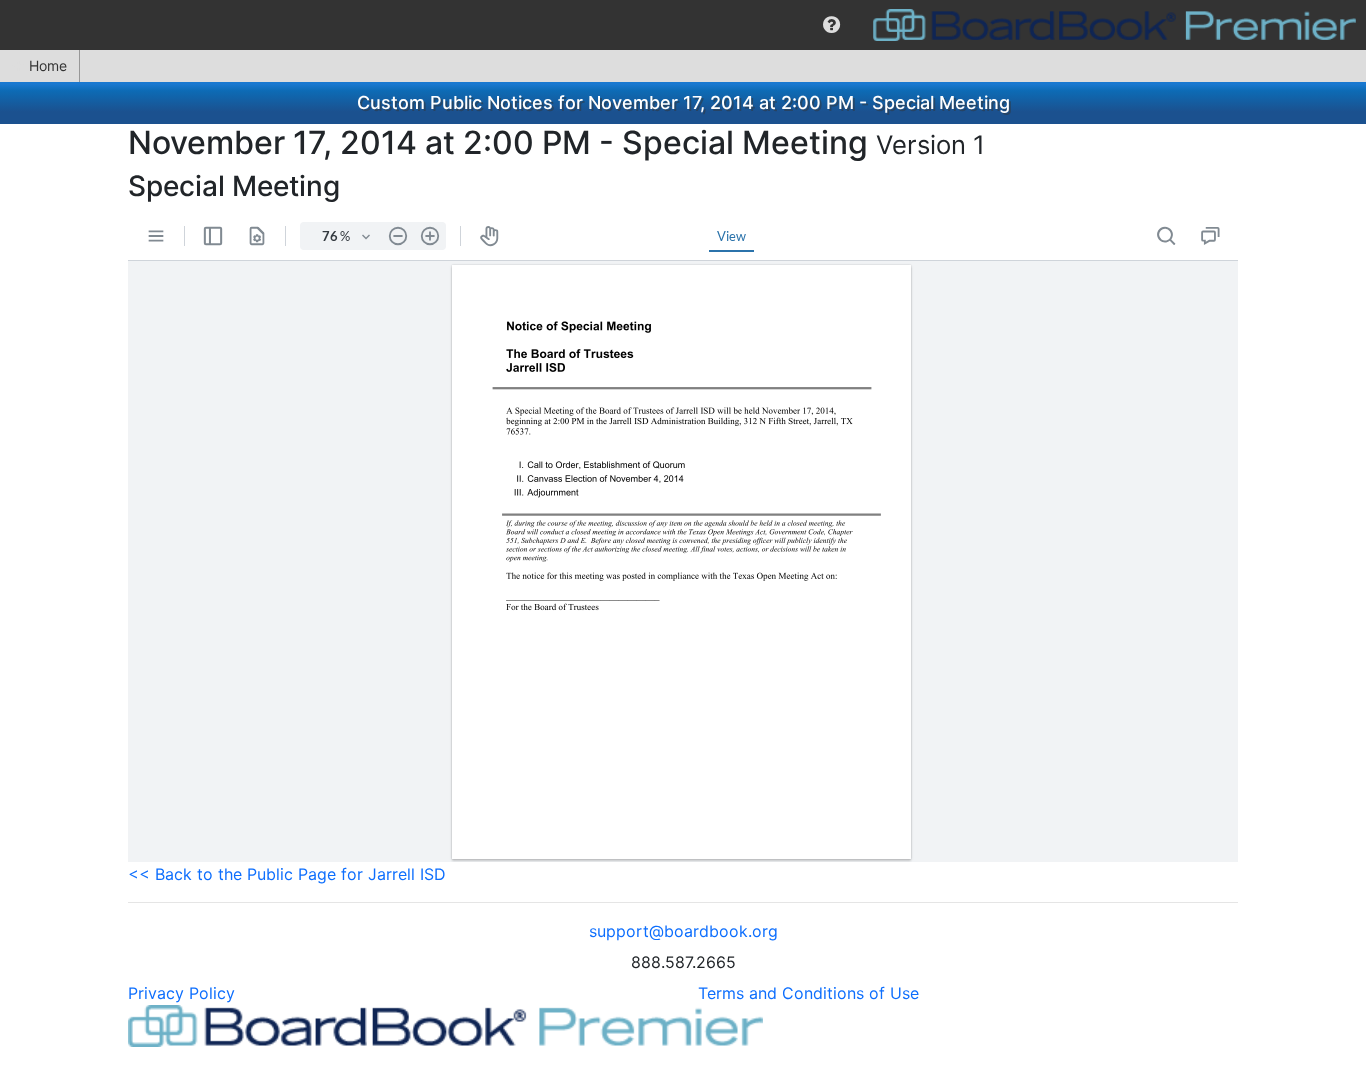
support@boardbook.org (683, 931)
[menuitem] (831, 25)
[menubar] (683, 25)
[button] (831, 25)
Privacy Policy (181, 993)
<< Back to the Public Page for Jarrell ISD (287, 874)
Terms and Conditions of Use (808, 993)
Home (48, 65)
